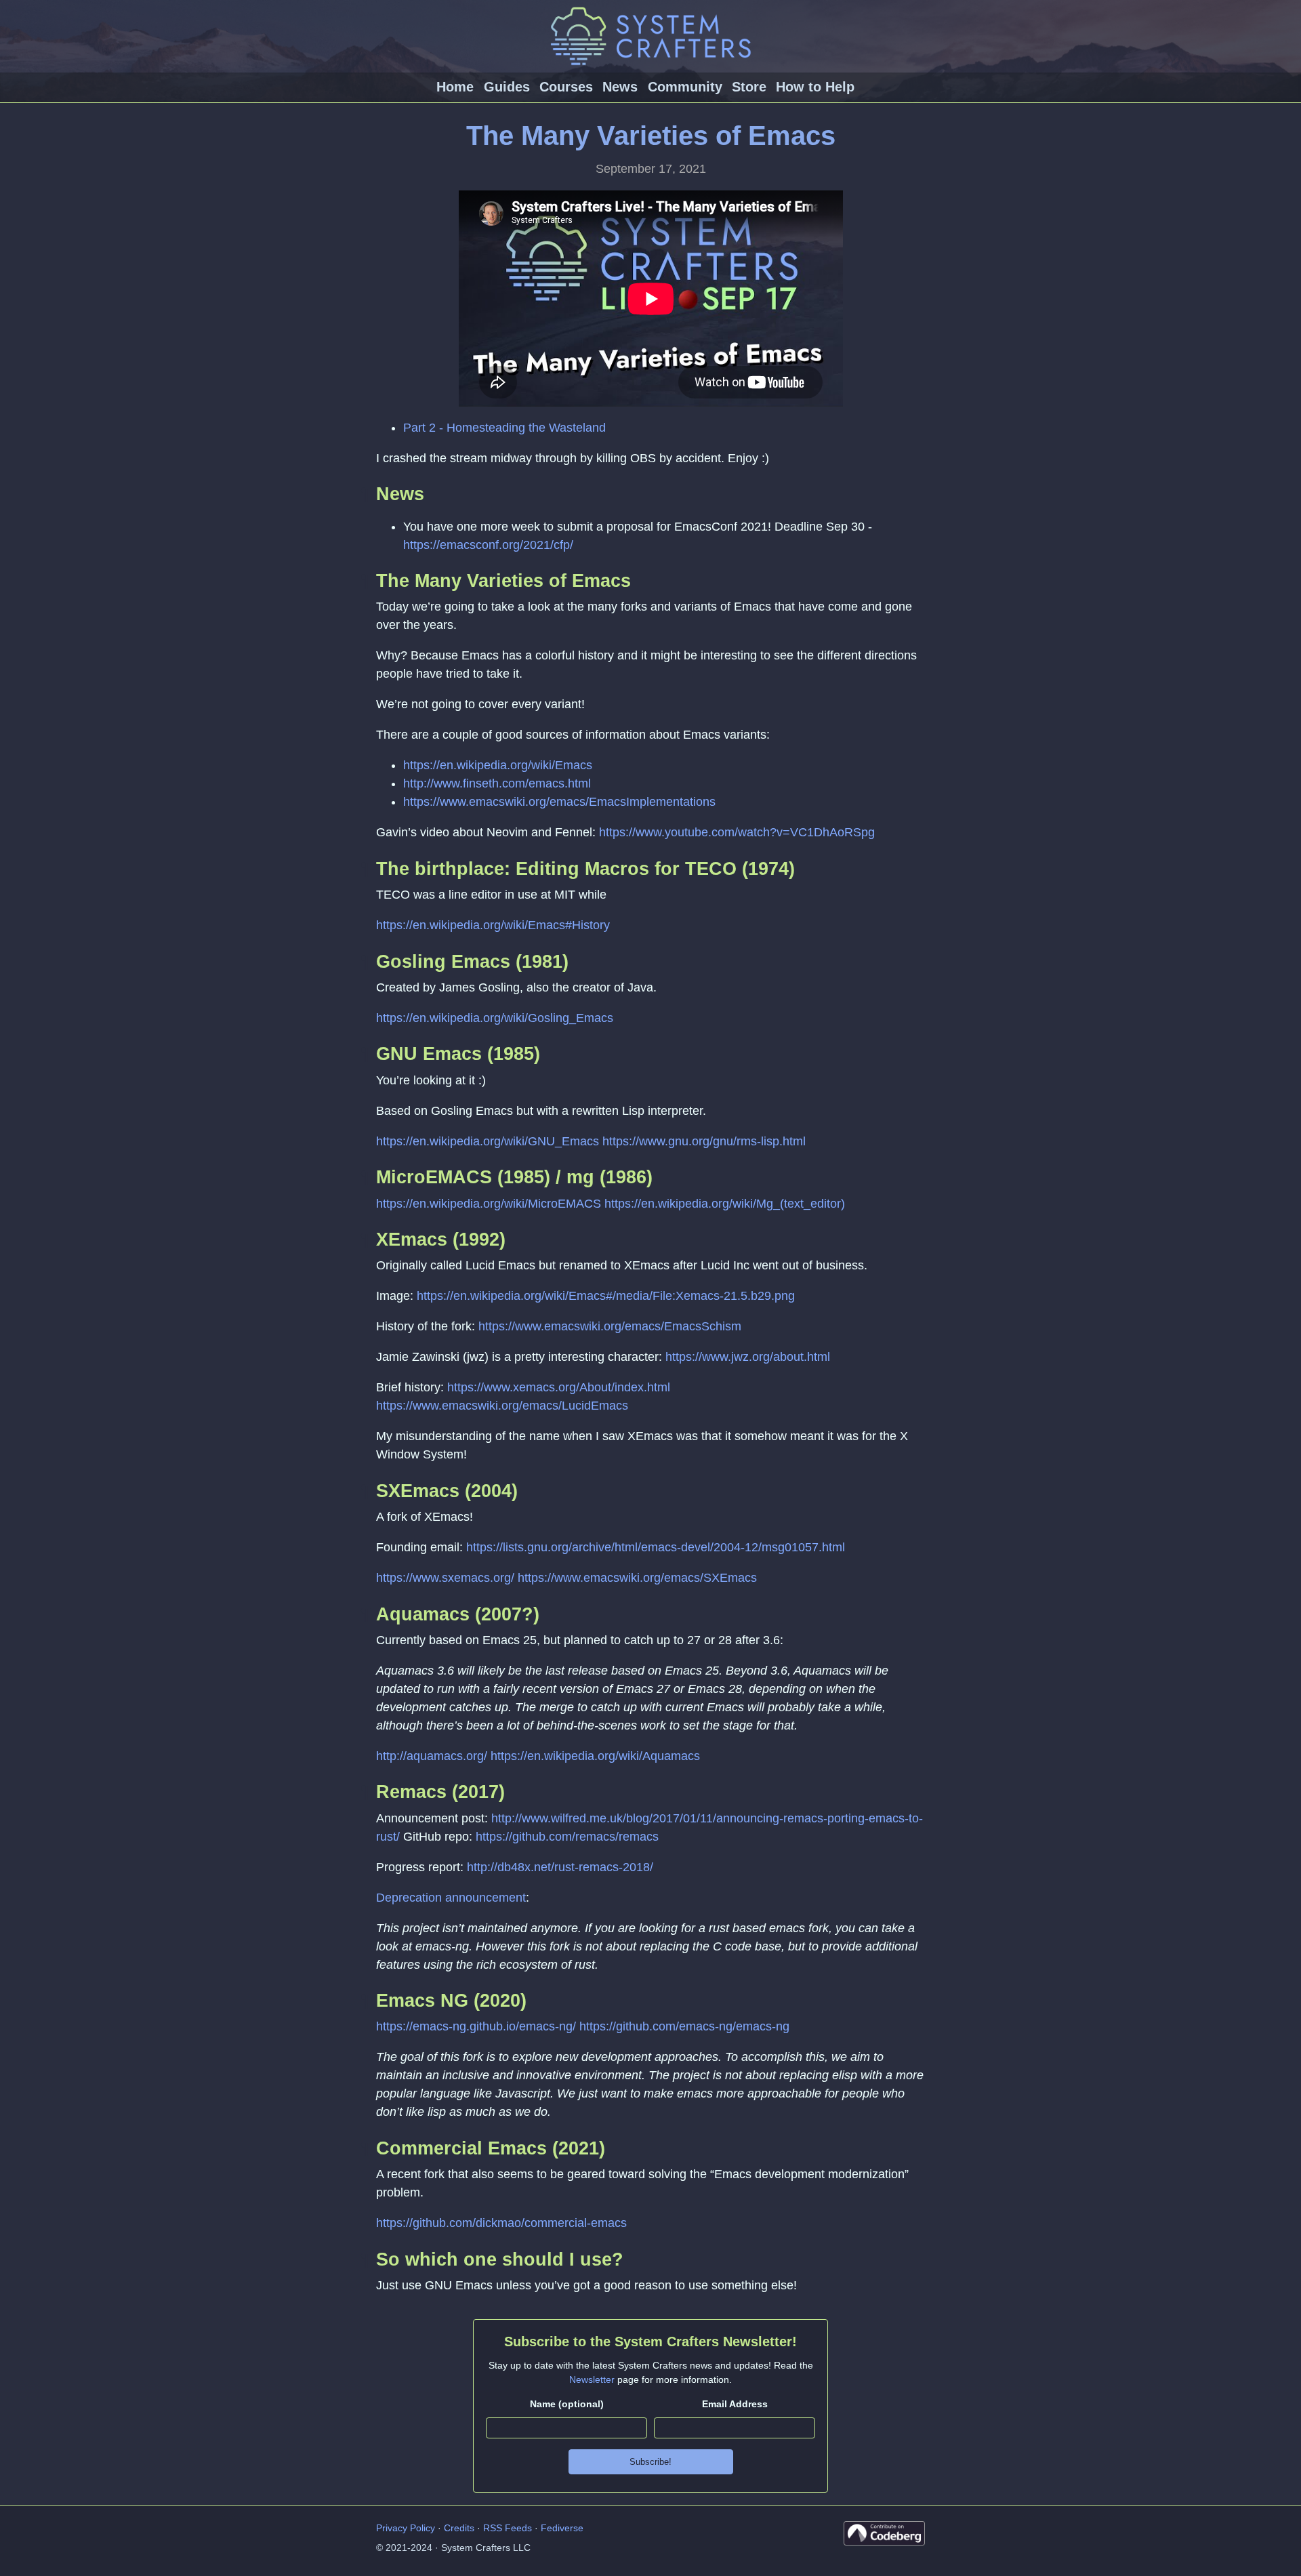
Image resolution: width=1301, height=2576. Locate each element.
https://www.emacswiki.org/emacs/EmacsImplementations (559, 802)
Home (455, 87)
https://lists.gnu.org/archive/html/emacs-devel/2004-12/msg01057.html (656, 1547)
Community (685, 87)
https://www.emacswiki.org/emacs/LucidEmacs (502, 1406)
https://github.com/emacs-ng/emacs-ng (684, 2026)
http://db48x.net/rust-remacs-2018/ (560, 1867)
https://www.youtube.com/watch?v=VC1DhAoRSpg (737, 832)
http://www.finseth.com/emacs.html (497, 783)
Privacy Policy (406, 2528)
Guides (507, 87)
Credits (459, 2528)
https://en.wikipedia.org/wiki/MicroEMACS (489, 1204)
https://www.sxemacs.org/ (445, 1578)
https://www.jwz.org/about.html (748, 1357)
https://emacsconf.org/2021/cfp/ (488, 545)
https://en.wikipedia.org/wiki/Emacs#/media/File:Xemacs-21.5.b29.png (606, 1296)
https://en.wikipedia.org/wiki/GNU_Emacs (488, 1141)
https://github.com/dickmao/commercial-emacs (501, 2223)
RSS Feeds (508, 2528)
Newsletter (592, 2379)
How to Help (815, 87)
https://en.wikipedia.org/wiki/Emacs (498, 765)
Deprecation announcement (451, 1898)
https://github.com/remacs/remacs (567, 1837)
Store (749, 87)
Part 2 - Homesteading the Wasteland (504, 428)
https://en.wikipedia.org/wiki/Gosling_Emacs (495, 1018)
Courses (566, 87)
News (620, 87)
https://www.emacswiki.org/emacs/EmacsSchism (610, 1326)
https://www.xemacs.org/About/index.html (559, 1387)
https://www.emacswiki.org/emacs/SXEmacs (637, 1578)
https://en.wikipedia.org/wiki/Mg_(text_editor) (725, 1204)
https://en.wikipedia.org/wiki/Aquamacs (595, 1756)
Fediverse (562, 2528)
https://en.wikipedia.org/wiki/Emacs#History (493, 925)
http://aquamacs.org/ (432, 1756)
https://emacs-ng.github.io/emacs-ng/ (476, 2026)
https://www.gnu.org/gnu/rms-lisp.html (704, 1141)
